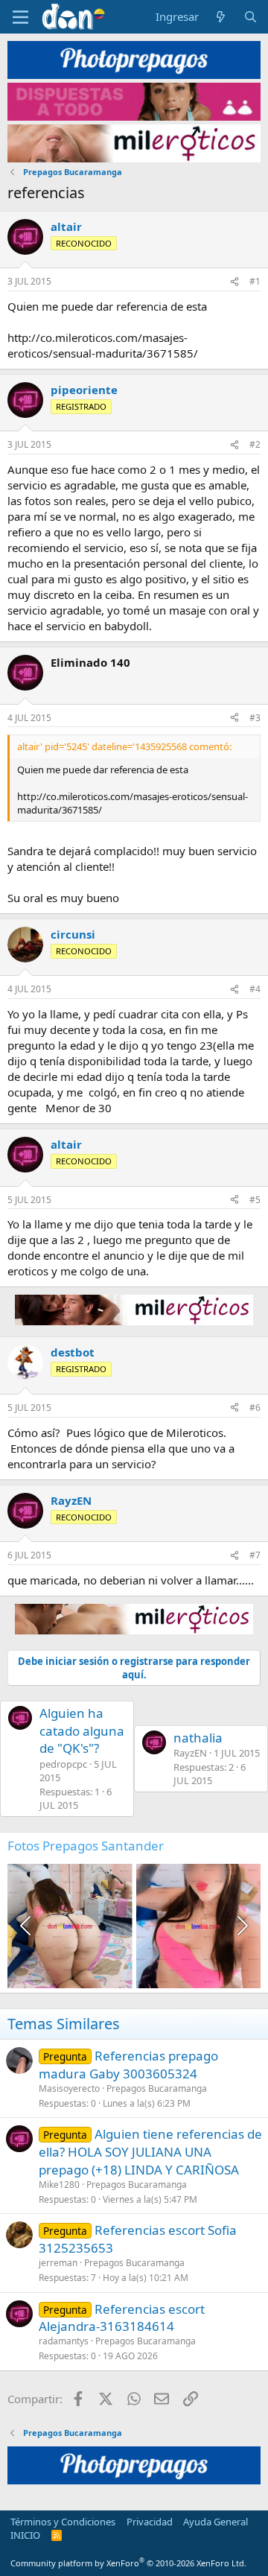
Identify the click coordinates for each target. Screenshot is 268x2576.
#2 (255, 444)
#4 (255, 989)
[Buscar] (251, 17)
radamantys (64, 2341)
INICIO (25, 2535)
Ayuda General (216, 2522)
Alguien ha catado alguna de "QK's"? (82, 1731)
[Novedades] (221, 17)
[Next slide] (241, 1926)
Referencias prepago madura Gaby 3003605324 (128, 2065)
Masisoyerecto (69, 2088)
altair (66, 226)
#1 (255, 281)
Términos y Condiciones (63, 2522)
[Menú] (20, 17)
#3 (255, 718)
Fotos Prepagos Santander (86, 1846)
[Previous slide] (27, 1926)
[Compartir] (234, 282)
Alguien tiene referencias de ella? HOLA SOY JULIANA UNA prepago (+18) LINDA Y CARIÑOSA (150, 2152)
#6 (255, 1408)
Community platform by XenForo (128, 2563)
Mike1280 (59, 2185)
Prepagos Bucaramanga (157, 2088)
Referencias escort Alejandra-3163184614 (122, 2318)
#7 (255, 1555)
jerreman (58, 2263)
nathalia (198, 1738)
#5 (255, 1200)
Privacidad (150, 2522)
